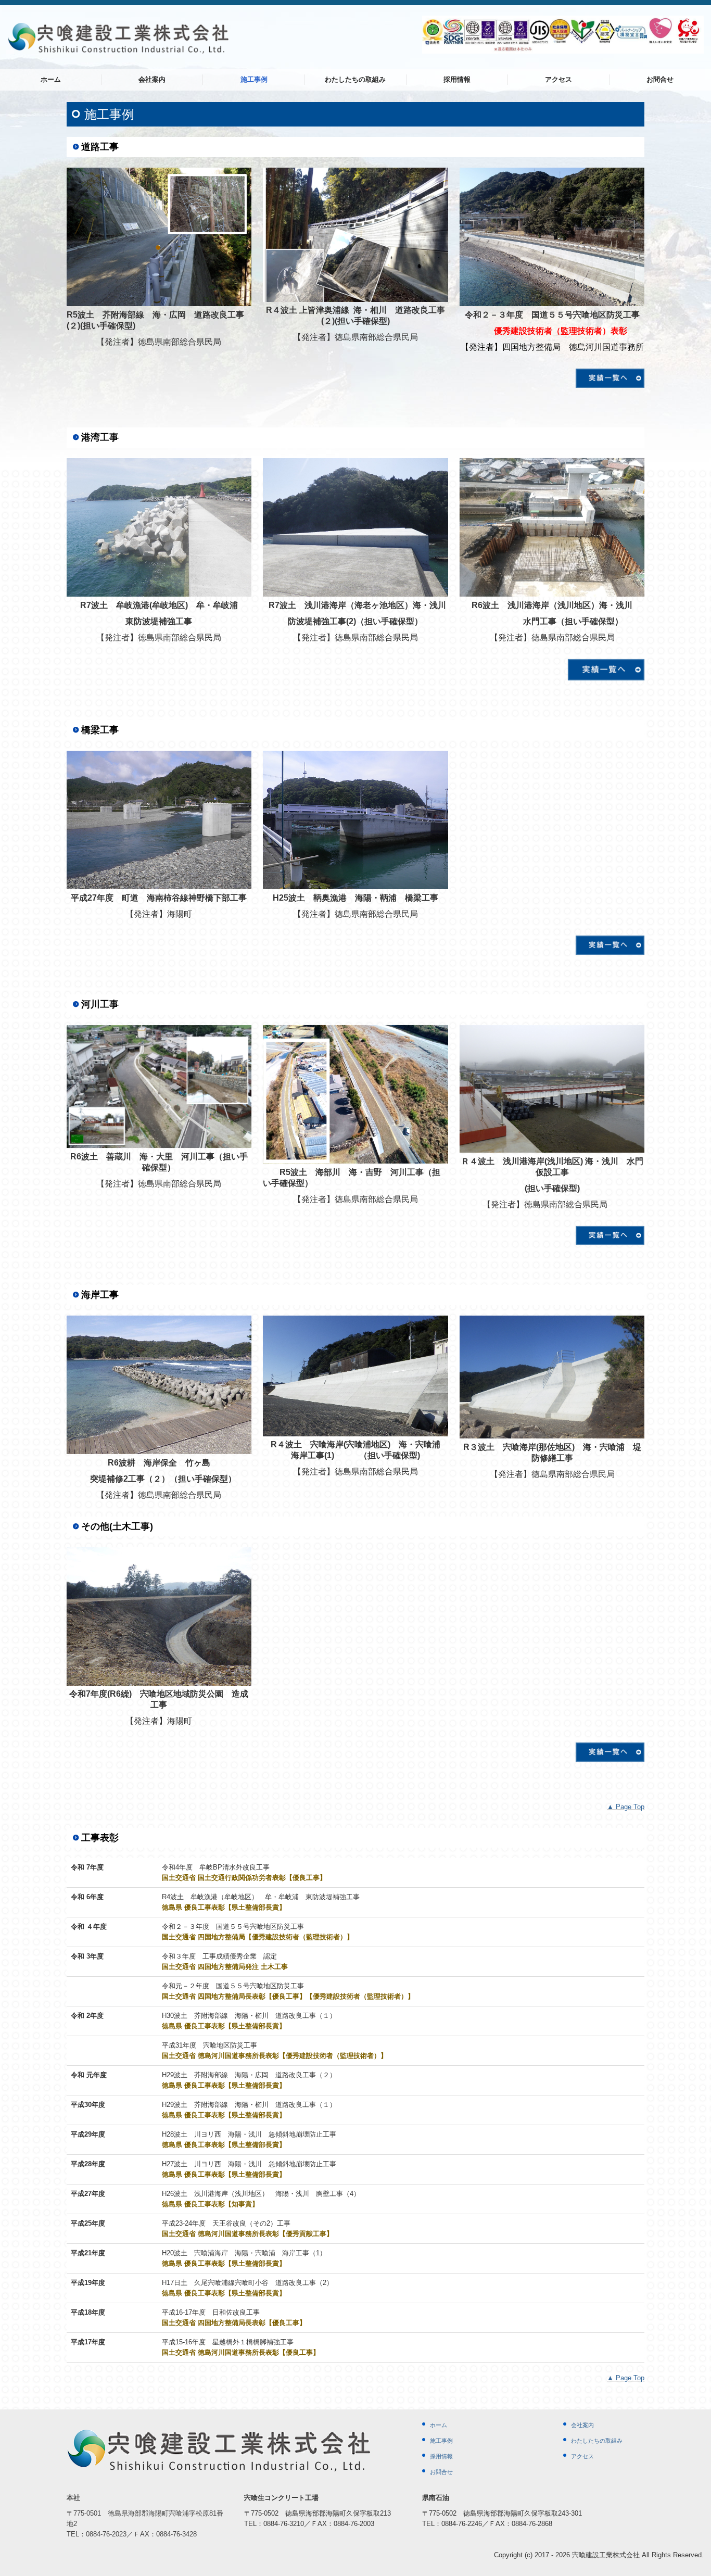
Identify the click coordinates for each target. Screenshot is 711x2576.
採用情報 (457, 79)
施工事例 (254, 79)
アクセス (558, 79)
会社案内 (152, 79)
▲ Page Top (626, 1807)
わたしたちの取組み (355, 79)
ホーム (51, 79)
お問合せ (660, 79)
